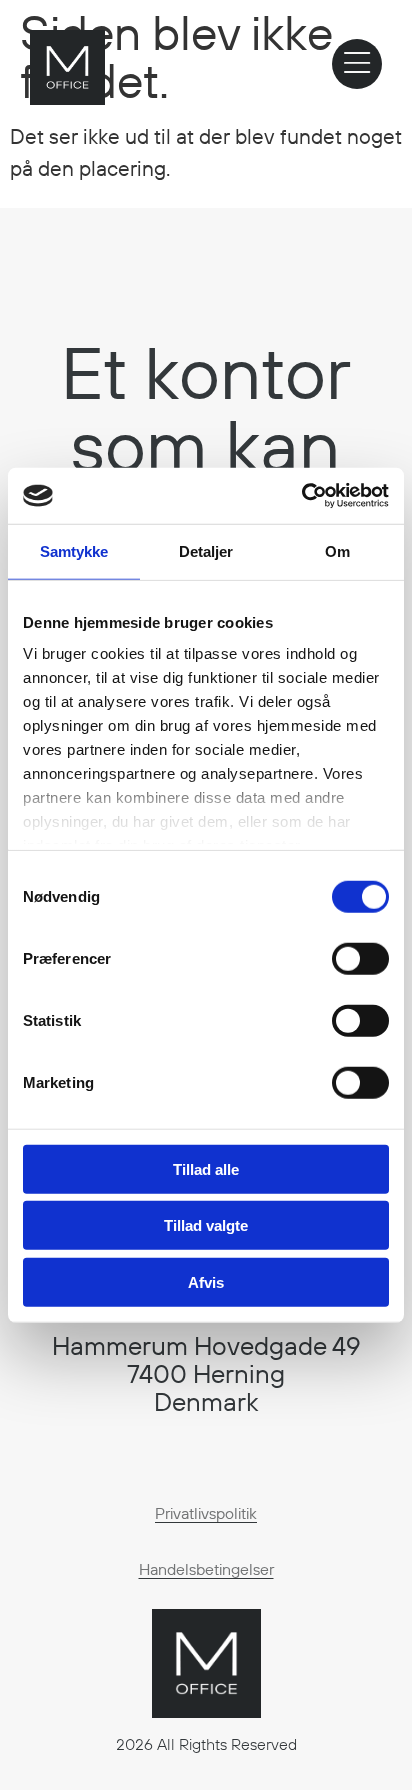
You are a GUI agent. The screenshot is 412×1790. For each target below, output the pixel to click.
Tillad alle (206, 1168)
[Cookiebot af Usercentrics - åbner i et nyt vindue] (301, 496)
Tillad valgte (206, 1225)
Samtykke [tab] (74, 550)
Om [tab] (337, 550)
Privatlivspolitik (206, 1513)
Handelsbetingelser (206, 1569)
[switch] (360, 958)
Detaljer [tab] (206, 550)
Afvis (206, 1281)
